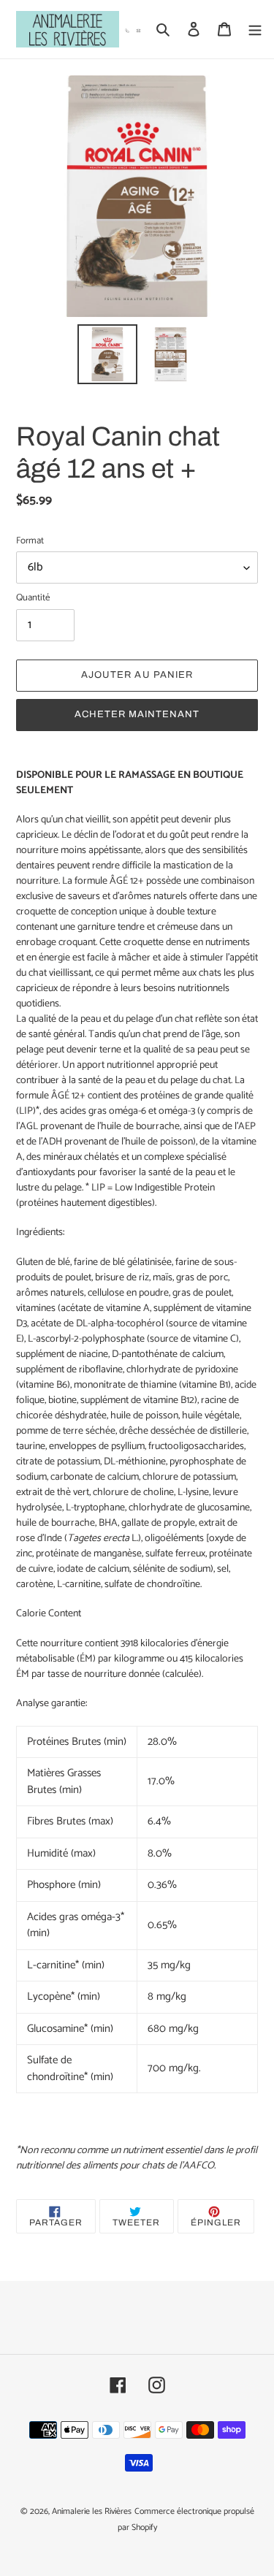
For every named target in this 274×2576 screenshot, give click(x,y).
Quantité (33, 598)
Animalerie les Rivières (92, 2511)
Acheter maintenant (137, 714)
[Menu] (255, 30)
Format (30, 541)
